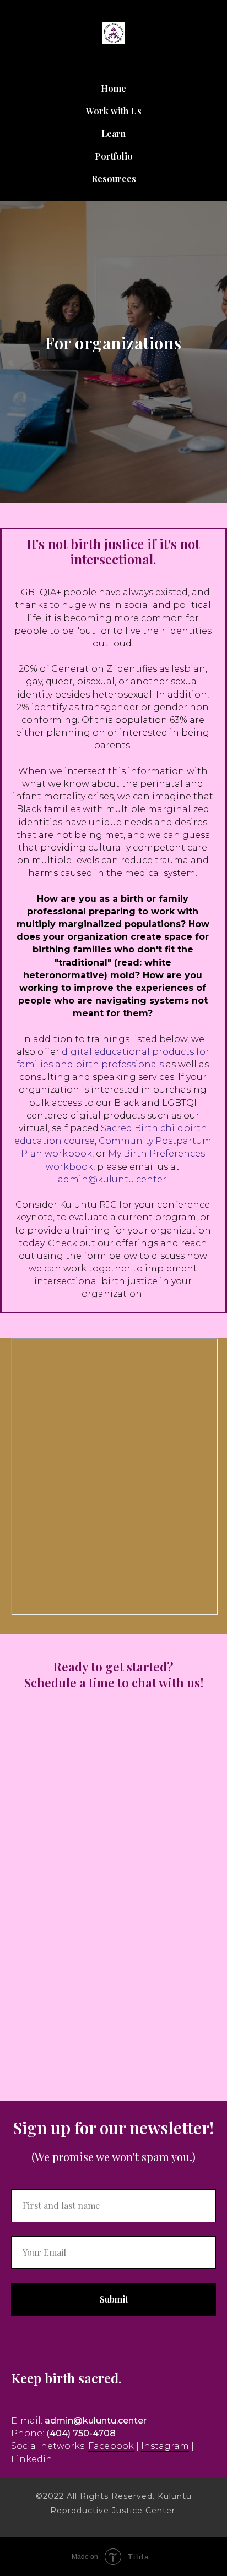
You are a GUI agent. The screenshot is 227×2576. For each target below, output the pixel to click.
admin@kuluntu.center (112, 2423)
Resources (114, 179)
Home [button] (113, 88)
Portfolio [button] (114, 156)
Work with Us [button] (114, 111)
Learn (113, 133)
